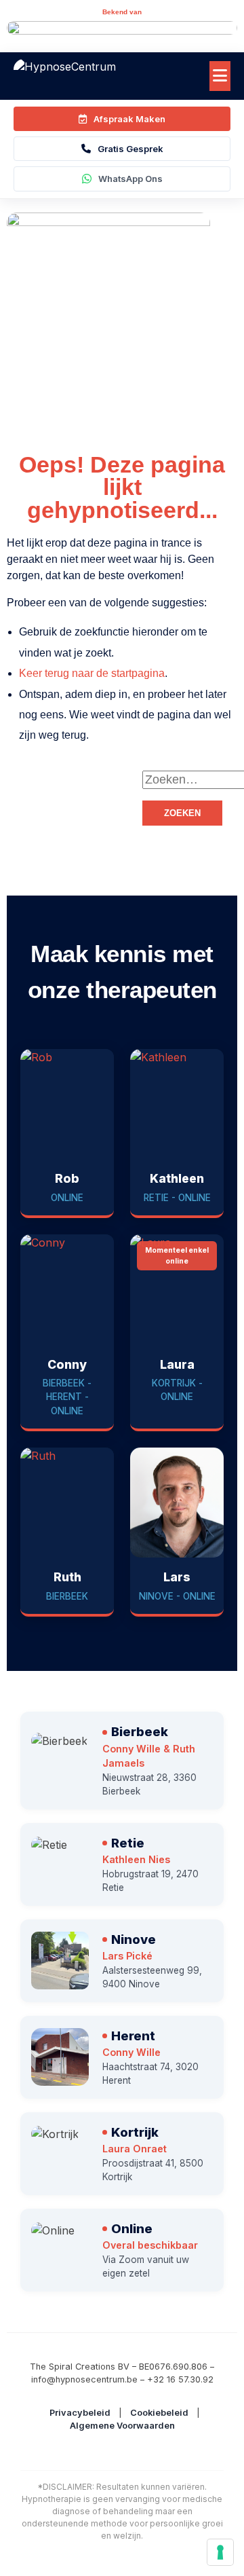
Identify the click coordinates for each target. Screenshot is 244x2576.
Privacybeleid (80, 2413)
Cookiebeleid (159, 2413)
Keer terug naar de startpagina (92, 673)
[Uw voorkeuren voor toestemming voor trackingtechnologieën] (220, 2552)
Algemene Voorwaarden (122, 2426)
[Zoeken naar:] (190, 780)
